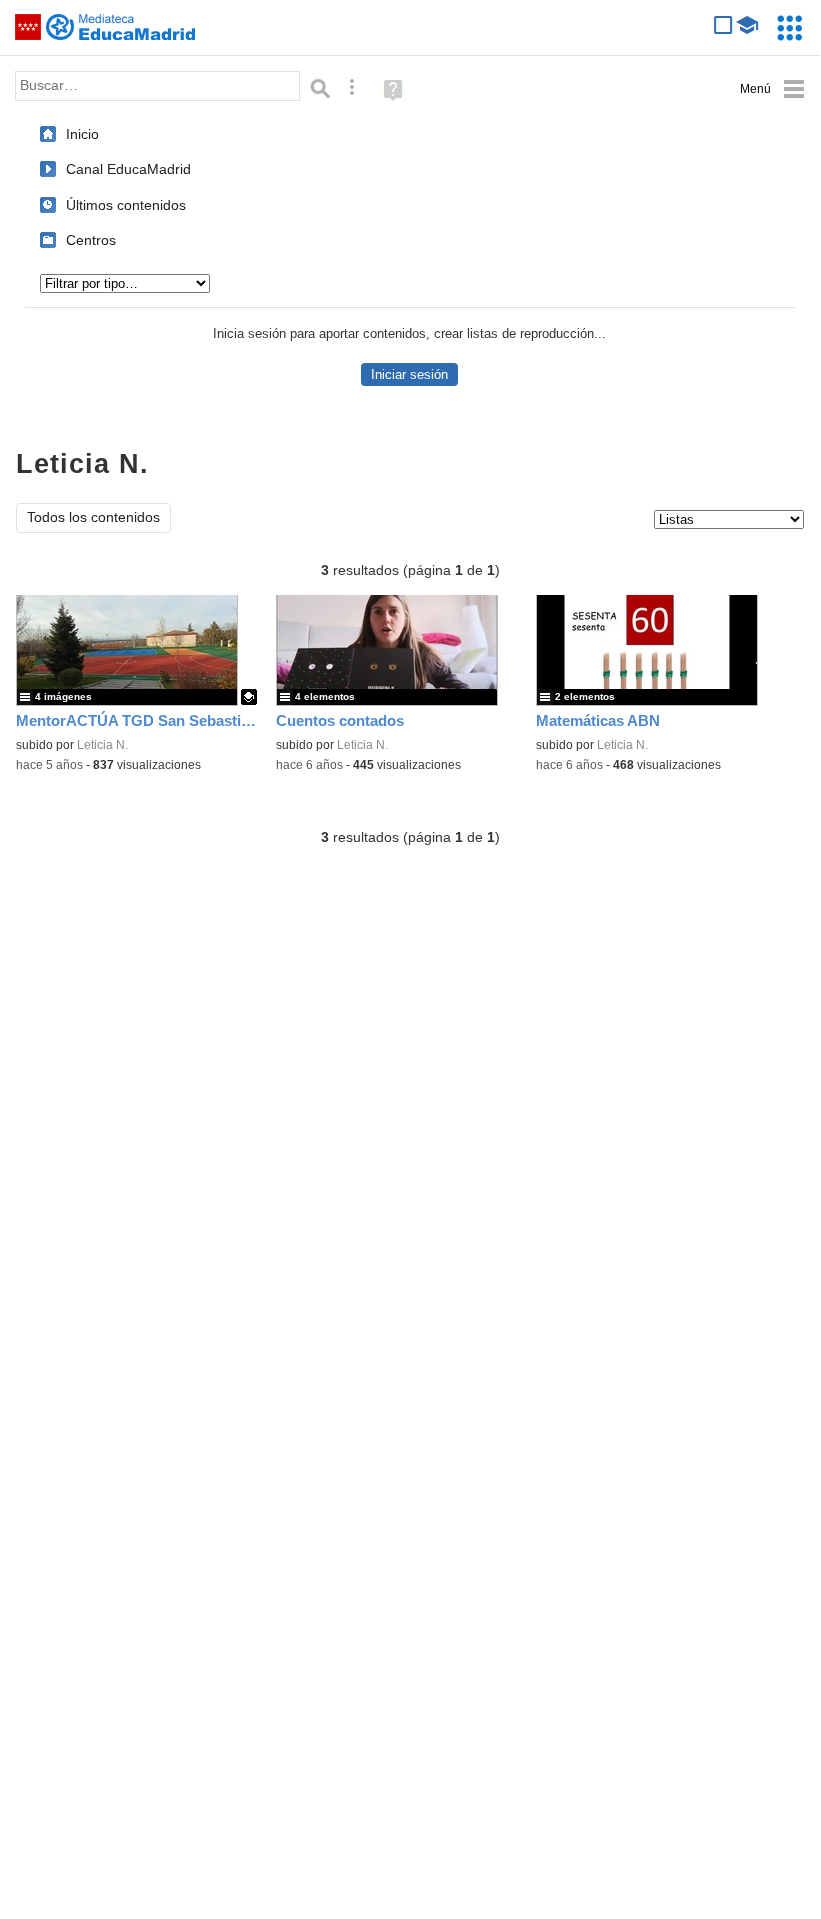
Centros (91, 240)
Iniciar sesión (409, 374)
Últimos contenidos (126, 205)
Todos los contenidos (93, 517)
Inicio (82, 134)
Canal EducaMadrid (128, 169)
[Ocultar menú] (772, 89)
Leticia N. (102, 745)
